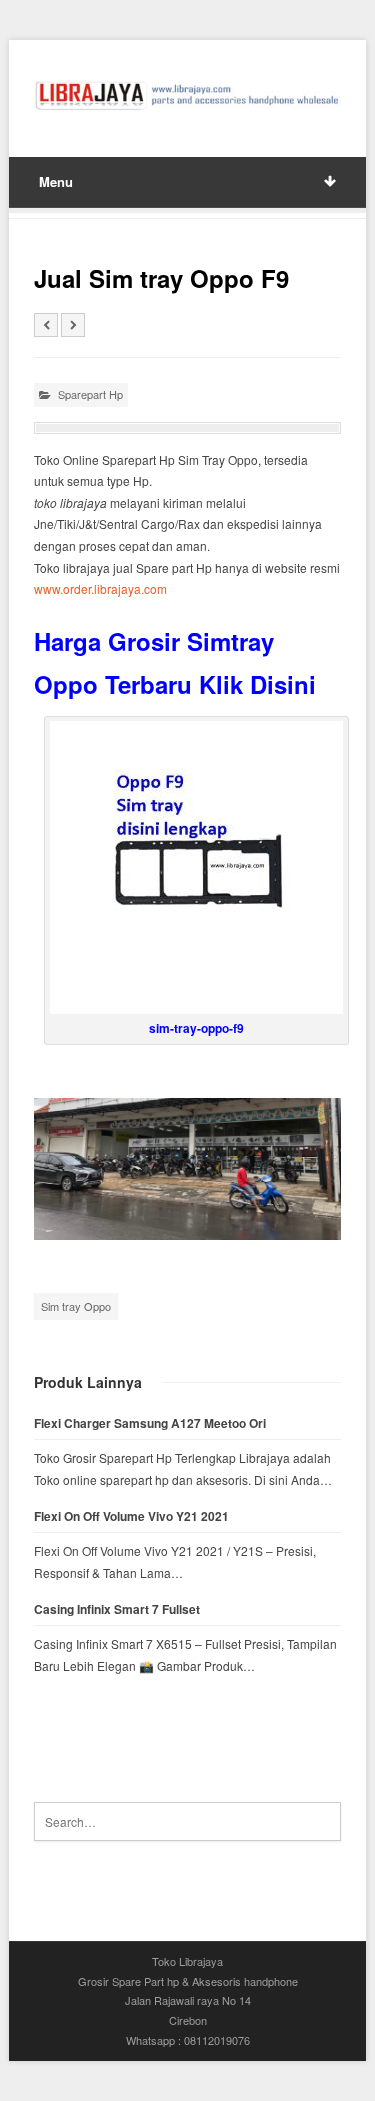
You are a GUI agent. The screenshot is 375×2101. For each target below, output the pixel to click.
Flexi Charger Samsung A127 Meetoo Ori (150, 1423)
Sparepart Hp (90, 394)
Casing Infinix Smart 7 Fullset (117, 1609)
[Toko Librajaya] (187, 95)
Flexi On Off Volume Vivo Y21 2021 (131, 1516)
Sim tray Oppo (76, 1306)
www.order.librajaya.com (100, 588)
